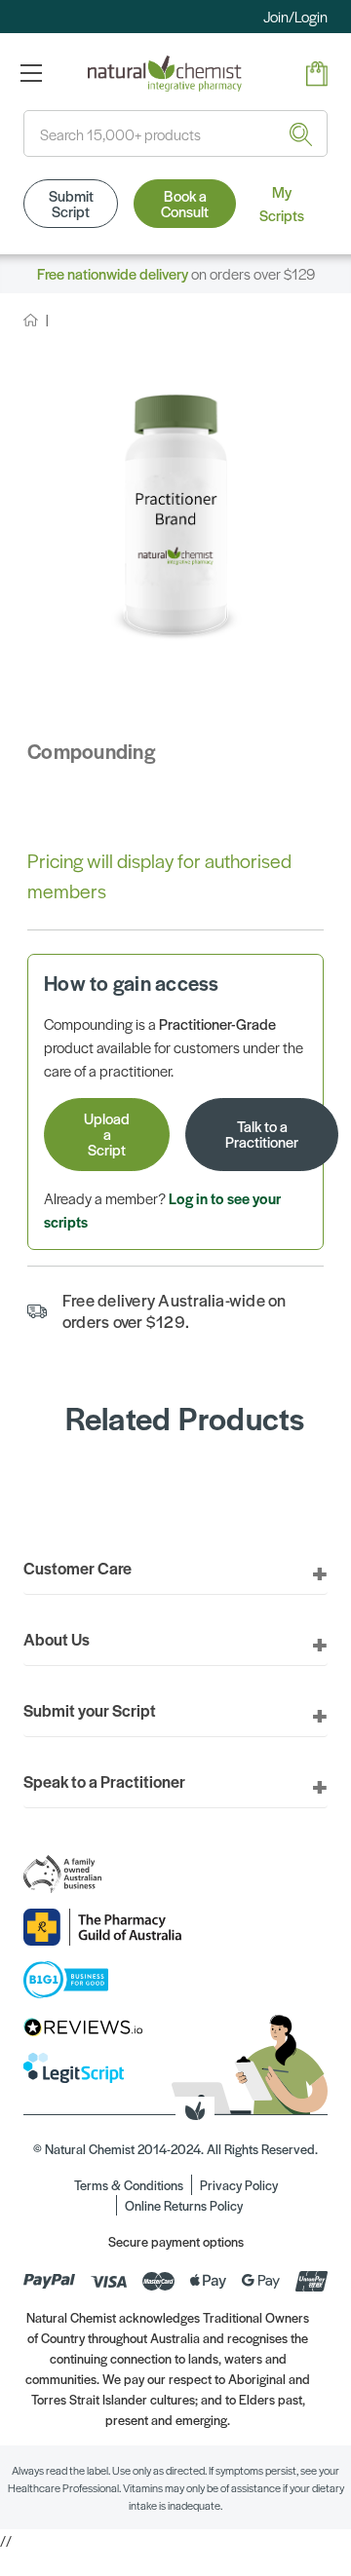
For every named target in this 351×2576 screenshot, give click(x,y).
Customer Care (78, 1568)
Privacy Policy (239, 2185)
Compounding (91, 751)
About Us (57, 1639)
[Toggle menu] (31, 73)
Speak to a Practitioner (104, 1781)
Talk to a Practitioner (262, 1134)
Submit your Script (90, 1710)
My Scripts (282, 203)
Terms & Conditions (129, 2185)
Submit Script (71, 203)
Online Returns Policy (184, 2205)
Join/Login (295, 16)
